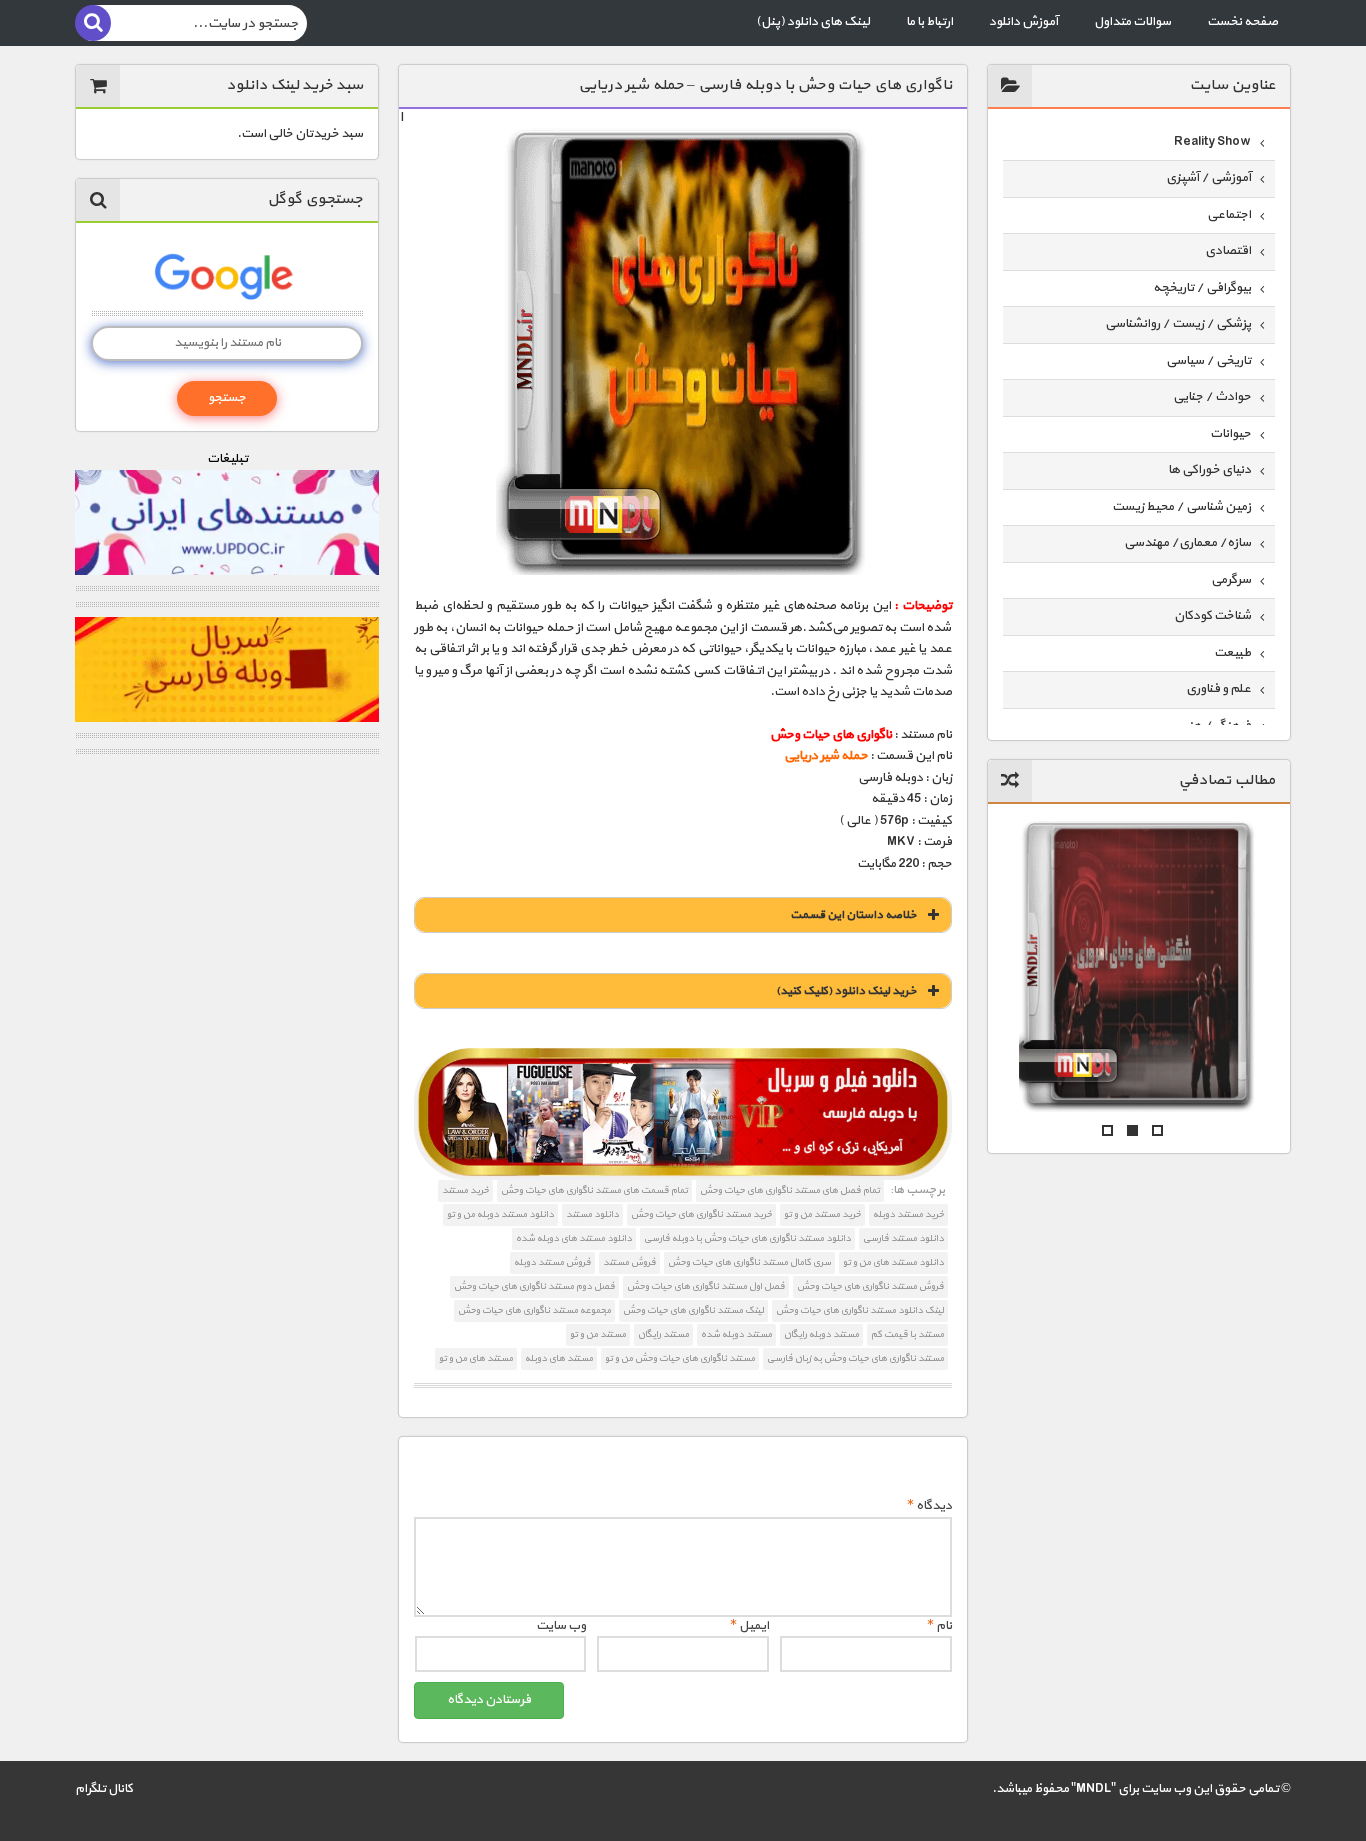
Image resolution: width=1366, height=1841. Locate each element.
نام (939, 1626)
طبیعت (1232, 653)
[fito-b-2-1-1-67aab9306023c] (682, 1115)
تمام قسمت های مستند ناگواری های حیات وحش (594, 1190)
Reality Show (1212, 142)
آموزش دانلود (1023, 22)
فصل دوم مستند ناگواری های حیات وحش (534, 1286)
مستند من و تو (598, 1334)
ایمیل (749, 1626)
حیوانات (1230, 434)
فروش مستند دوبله (552, 1262)
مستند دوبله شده (736, 1334)
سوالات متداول (1132, 22)
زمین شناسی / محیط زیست (1181, 507)
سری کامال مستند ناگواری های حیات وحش (749, 1262)
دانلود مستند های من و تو (893, 1262)
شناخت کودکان (1212, 616)
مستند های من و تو (476, 1358)
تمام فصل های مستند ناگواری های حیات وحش (790, 1190)
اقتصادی (1228, 251)
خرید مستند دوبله (908, 1214)
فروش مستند (629, 1262)
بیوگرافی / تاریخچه (1202, 288)
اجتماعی (1229, 215)
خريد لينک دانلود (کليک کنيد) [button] (846, 991)
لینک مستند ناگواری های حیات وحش (693, 1310)
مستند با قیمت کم (907, 1334)
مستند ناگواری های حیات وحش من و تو (680, 1358)
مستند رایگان (663, 1334)
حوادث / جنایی (1212, 397)
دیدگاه (929, 1506)
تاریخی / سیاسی (1208, 361)
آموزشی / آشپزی (1208, 178)
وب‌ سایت (561, 1626)
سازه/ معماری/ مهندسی (1187, 543)
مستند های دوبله (559, 1358)
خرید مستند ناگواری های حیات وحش (701, 1214)
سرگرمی (1231, 580)
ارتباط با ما (929, 22)
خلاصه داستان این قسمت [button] (853, 915)
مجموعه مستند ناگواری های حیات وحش (534, 1310)
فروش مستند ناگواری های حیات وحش (870, 1286)
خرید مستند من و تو (822, 1214)
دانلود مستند (592, 1214)
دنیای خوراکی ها (1209, 470)
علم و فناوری (1218, 689)
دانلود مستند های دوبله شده (574, 1238)
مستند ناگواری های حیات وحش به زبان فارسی (855, 1358)
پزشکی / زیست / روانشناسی (1178, 324)
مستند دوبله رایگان (821, 1334)
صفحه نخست (1242, 22)
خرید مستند (465, 1190)
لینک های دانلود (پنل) (813, 22)
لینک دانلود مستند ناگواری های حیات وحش (860, 1310)
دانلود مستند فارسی (903, 1238)
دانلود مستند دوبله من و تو (500, 1214)
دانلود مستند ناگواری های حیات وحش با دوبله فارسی (747, 1238)
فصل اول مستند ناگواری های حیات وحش (706, 1286)
